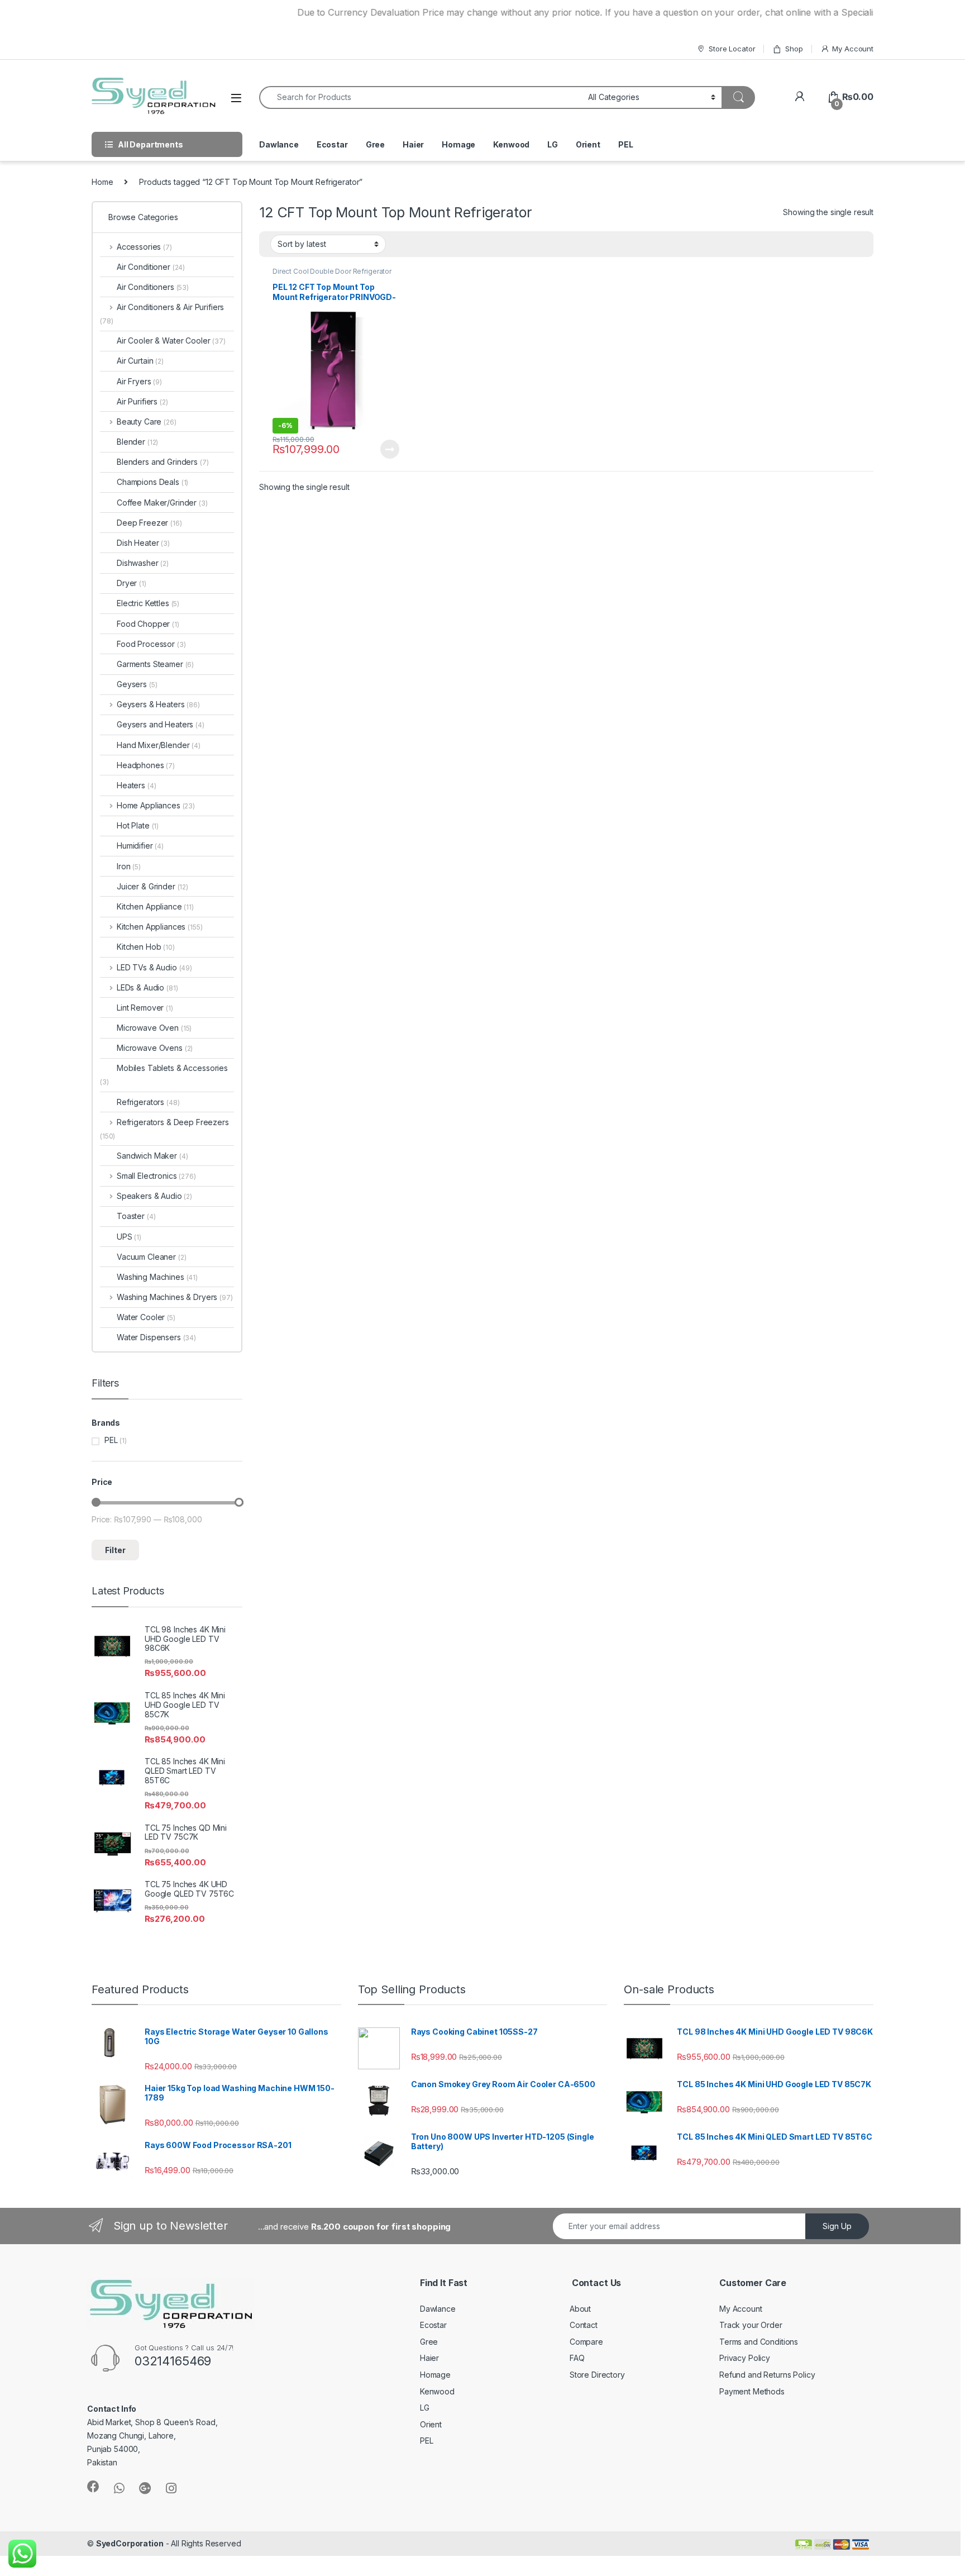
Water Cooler (146, 1317)
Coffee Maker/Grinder (162, 503)
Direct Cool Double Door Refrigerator (332, 271)
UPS (129, 1237)
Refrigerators (148, 1102)
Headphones (146, 765)
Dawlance (279, 144)
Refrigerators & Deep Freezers (164, 1129)
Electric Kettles (148, 603)
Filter (115, 1550)
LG (553, 144)
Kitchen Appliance (155, 906)
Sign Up (837, 2226)
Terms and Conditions (759, 2342)
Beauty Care (147, 422)
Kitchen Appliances (159, 927)
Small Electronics (156, 1176)
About (580, 2309)
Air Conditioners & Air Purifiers (162, 314)
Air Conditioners (153, 287)
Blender (137, 442)
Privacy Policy (745, 2358)
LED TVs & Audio (154, 967)
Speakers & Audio (154, 1196)
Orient (588, 144)
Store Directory (597, 2375)
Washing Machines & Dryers (175, 1297)
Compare (586, 2342)
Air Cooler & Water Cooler (171, 341)
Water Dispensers (156, 1337)
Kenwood (511, 144)
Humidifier (140, 846)
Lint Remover (145, 1008)
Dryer (132, 583)
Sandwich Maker (152, 1156)
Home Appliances (156, 805)
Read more (390, 449)
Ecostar (332, 144)
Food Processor (151, 644)
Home (102, 182)
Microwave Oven (154, 1028)
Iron (129, 866)
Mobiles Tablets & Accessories (164, 1075)
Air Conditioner (151, 267)
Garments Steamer (155, 664)
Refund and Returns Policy (767, 2375)
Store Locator (732, 49)
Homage (458, 144)
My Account (853, 49)
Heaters (136, 785)
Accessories (144, 247)
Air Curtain (140, 361)
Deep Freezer (149, 523)
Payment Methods (752, 2391)
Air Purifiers (142, 401)
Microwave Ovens (155, 1048)
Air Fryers (139, 381)
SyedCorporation (130, 2543)
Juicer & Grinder (152, 886)
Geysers (137, 684)
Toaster (136, 1216)
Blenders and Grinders (163, 462)
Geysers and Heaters (161, 724)
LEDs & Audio (147, 987)
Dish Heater (143, 543)
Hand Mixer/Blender (159, 745)
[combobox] (421, 97)
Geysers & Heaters (158, 704)
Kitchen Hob (146, 947)
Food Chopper (148, 624)
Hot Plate (138, 825)
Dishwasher (143, 563)
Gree (375, 144)
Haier (413, 144)
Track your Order (751, 2325)
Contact (584, 2325)
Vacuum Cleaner (152, 1257)
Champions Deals (152, 482)
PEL (626, 144)
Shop (794, 49)
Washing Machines (157, 1277)
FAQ (577, 2358)
